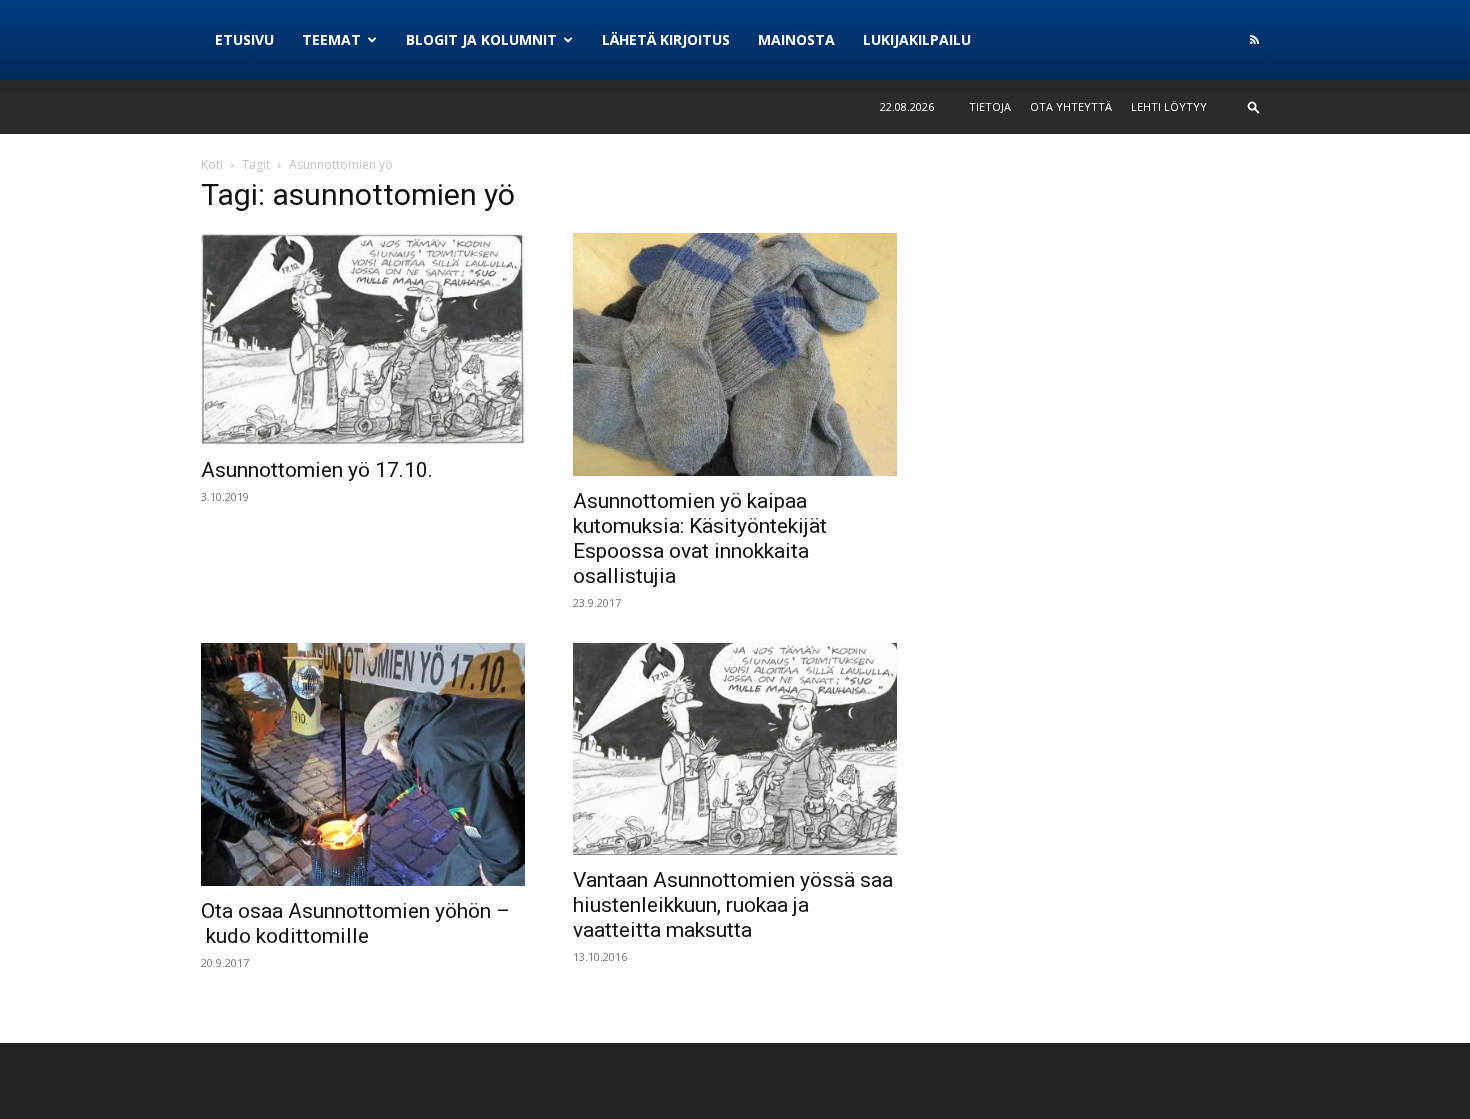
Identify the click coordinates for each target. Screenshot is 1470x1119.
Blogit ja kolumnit (481, 39)
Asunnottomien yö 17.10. (317, 470)
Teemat (331, 39)
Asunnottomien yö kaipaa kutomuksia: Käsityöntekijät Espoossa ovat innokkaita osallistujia (700, 538)
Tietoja (990, 106)
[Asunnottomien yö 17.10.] (363, 339)
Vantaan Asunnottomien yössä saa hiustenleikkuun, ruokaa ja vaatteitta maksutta (733, 905)
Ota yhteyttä (1071, 106)
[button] (1254, 106)
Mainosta (796, 39)
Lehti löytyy (1169, 106)
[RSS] (1254, 40)
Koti (212, 164)
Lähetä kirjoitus (666, 39)
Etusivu (244, 39)
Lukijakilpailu (917, 39)
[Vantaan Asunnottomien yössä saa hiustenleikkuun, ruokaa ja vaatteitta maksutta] (735, 749)
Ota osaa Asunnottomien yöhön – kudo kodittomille (355, 923)
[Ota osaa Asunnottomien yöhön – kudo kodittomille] (363, 764)
